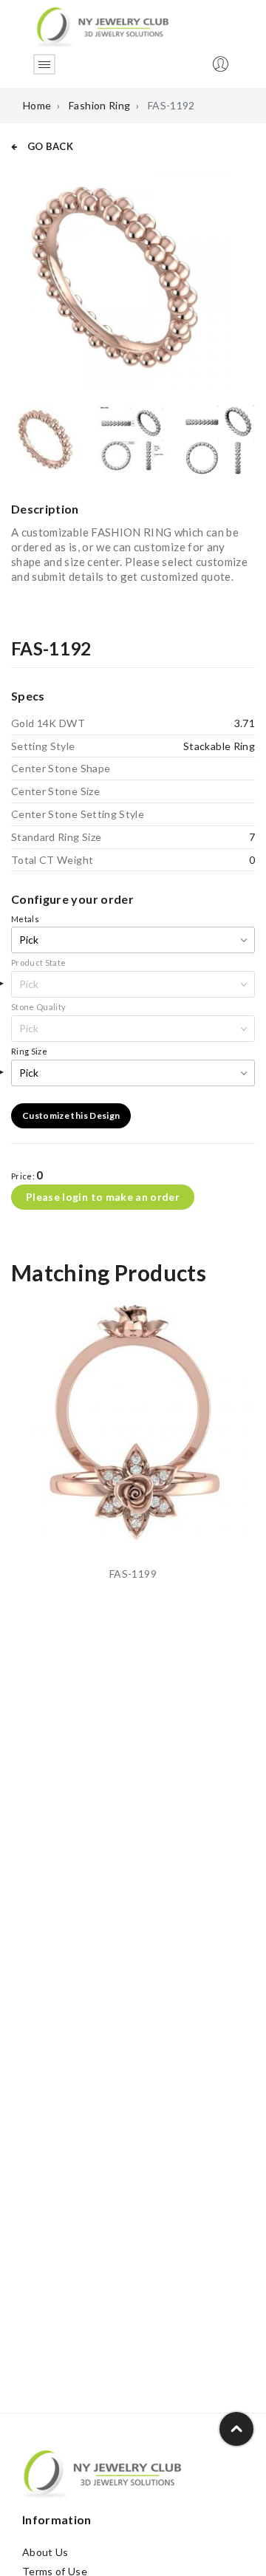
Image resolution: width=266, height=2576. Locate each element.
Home (37, 105)
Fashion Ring (99, 105)
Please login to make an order (103, 1197)
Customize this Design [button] (71, 1115)
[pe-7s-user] (222, 68)
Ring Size (29, 1051)
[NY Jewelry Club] (102, 26)
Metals (25, 919)
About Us (45, 2552)
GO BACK (49, 146)
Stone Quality (39, 1007)
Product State (39, 962)
